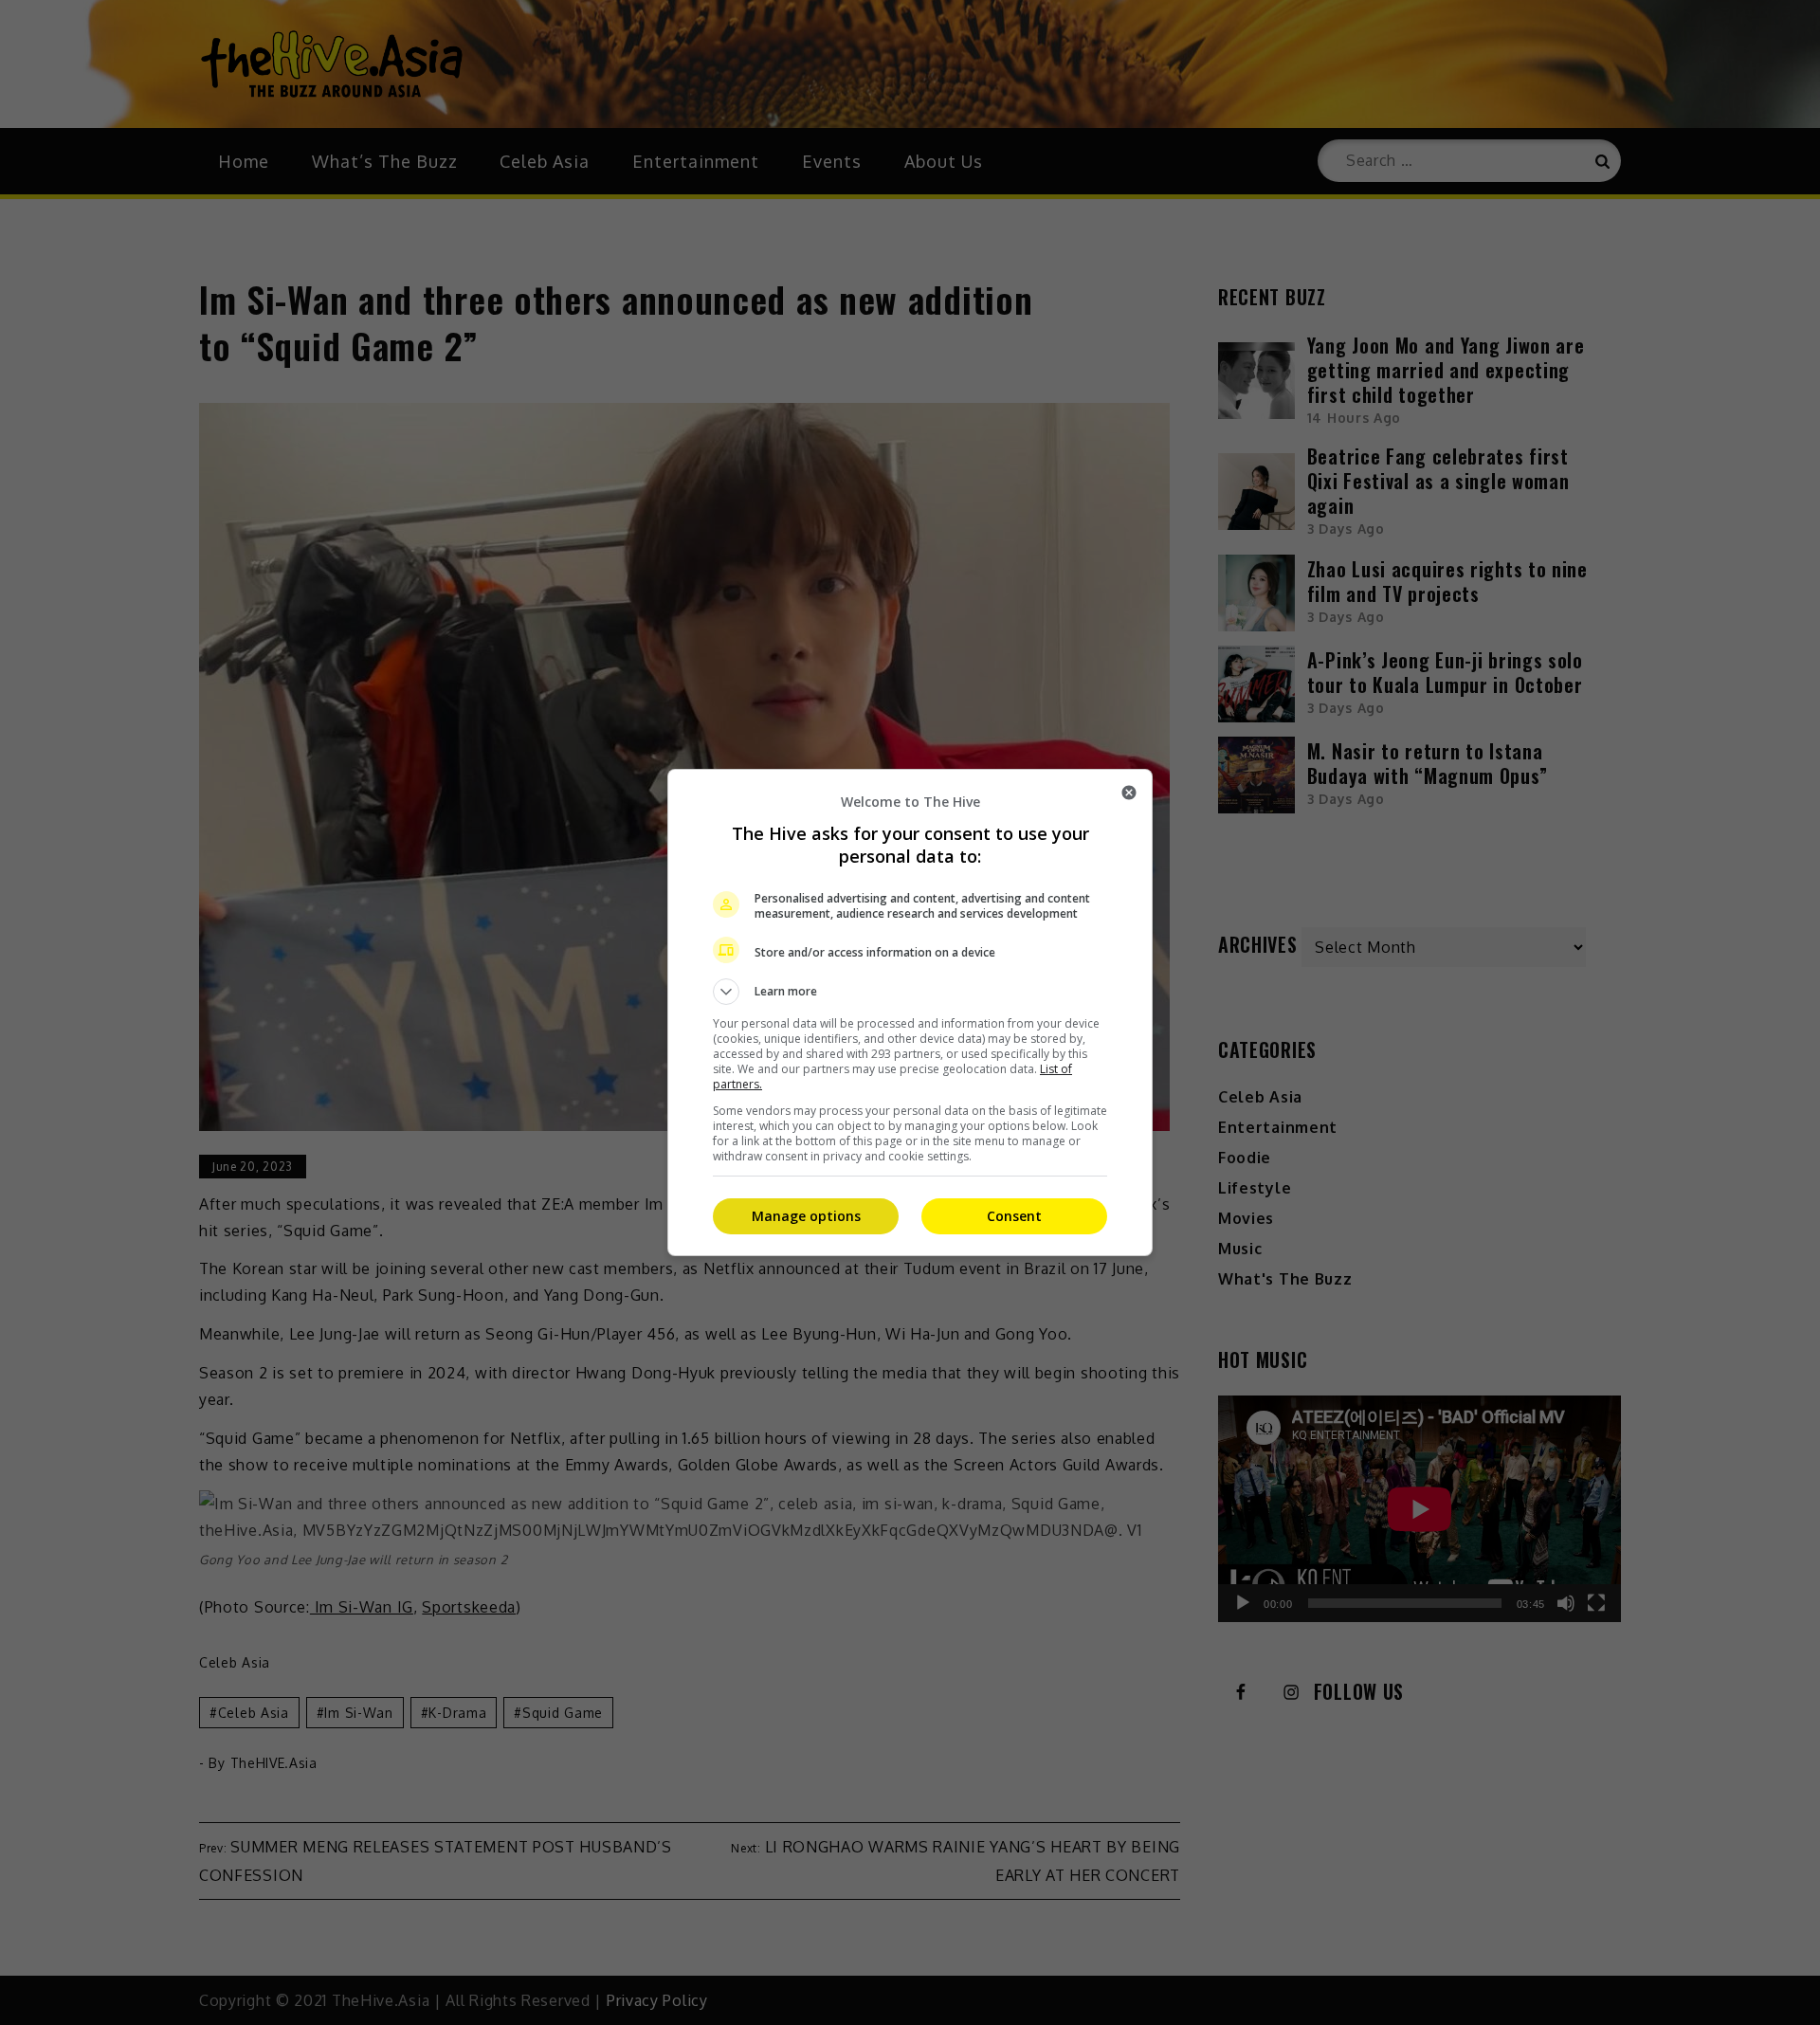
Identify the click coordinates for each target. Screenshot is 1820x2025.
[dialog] (910, 1012)
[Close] (1129, 793)
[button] (910, 992)
